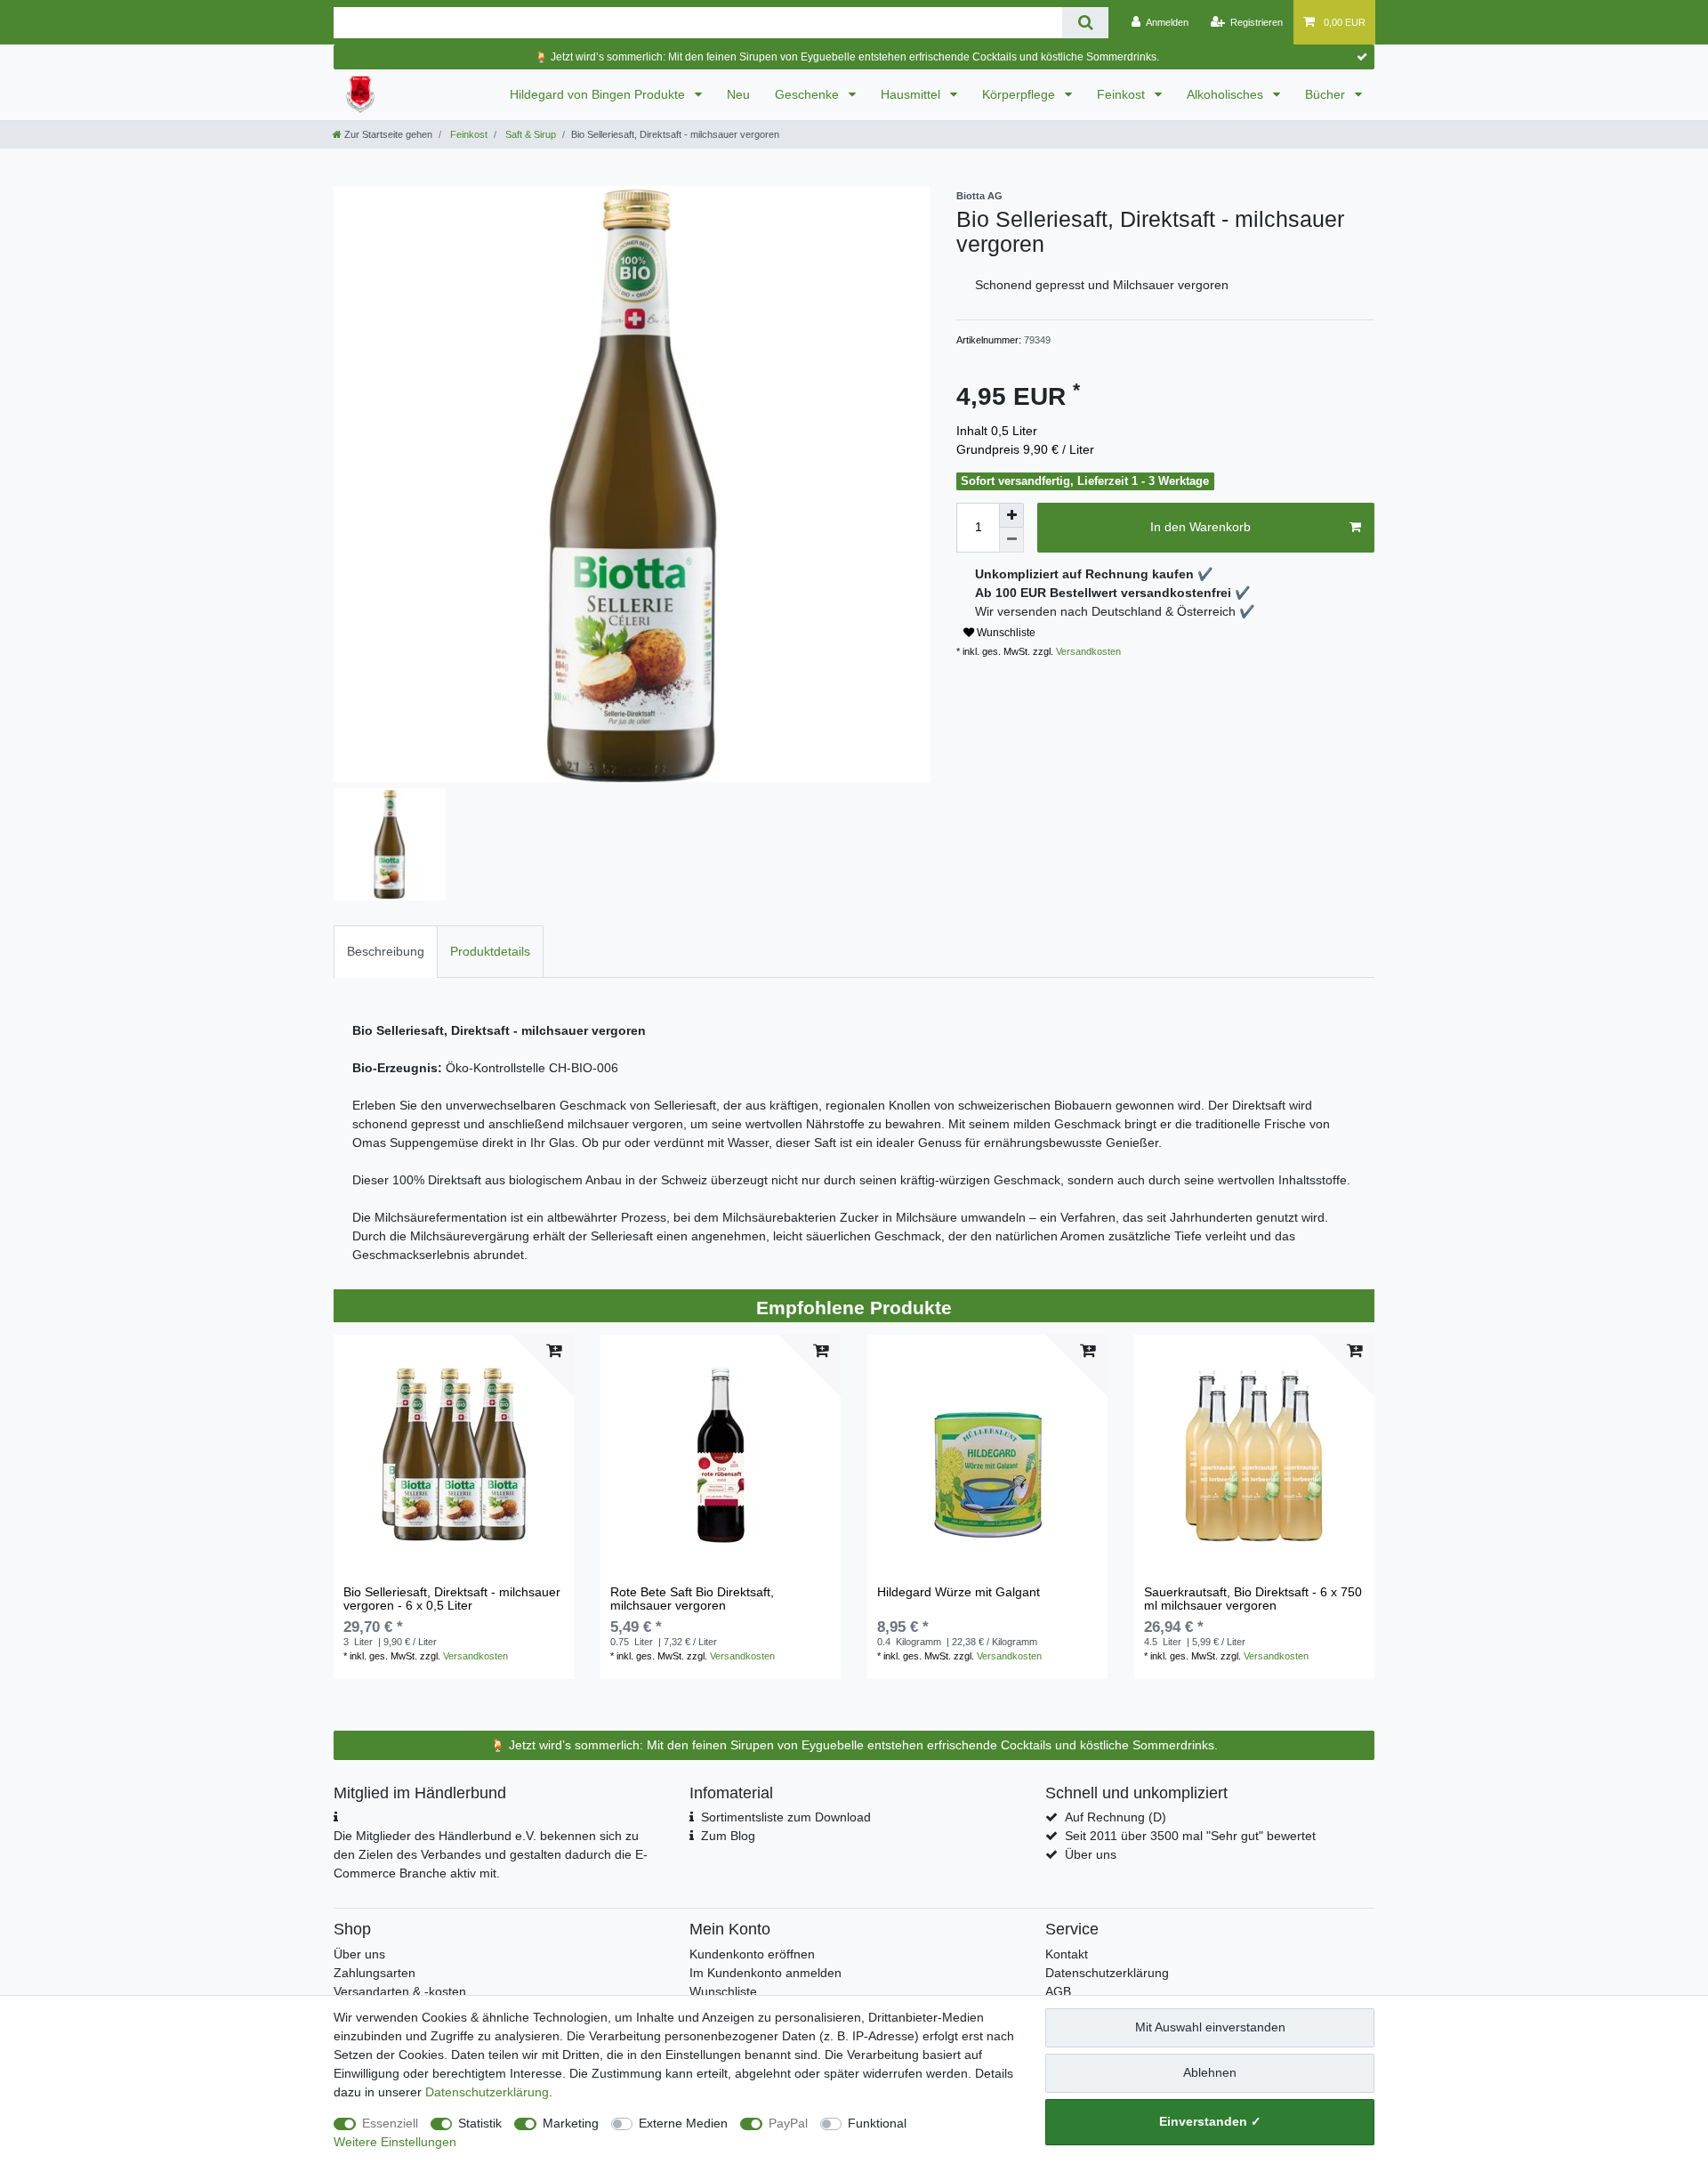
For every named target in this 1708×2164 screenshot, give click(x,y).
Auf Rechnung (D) (1116, 1817)
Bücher (1327, 94)
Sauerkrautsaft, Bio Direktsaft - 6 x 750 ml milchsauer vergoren (1253, 1599)
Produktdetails (490, 951)
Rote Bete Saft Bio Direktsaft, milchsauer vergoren (692, 1599)
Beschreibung (386, 951)
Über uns (1091, 1854)
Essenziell (390, 2123)
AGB (1058, 1991)
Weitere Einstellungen (395, 2142)
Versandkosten (1087, 651)
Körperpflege (1020, 94)
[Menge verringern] (1011, 540)
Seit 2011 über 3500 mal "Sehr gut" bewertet (1190, 1836)
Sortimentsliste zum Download (786, 1817)
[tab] (386, 952)
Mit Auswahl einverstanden (1210, 2027)
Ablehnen (1210, 2072)
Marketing (571, 2123)
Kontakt (1067, 1954)
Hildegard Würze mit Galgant (959, 1592)
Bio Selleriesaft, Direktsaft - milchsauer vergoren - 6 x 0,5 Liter (452, 1599)
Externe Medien (683, 2123)
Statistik (480, 2123)
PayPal (788, 2123)
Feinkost (1123, 94)
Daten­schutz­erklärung (487, 2092)
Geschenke (809, 94)
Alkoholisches (1227, 94)
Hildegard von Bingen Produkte (599, 94)
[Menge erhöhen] (1011, 515)
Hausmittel (912, 94)
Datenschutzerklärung (1107, 1973)
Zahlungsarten (375, 1973)
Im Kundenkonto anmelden (765, 1973)
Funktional (877, 2123)
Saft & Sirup (529, 134)
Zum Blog (728, 1836)
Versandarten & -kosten (400, 1991)
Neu (738, 94)
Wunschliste (1005, 633)
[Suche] (1085, 23)
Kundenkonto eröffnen (752, 1954)
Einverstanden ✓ (1210, 2121)
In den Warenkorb (1200, 527)
